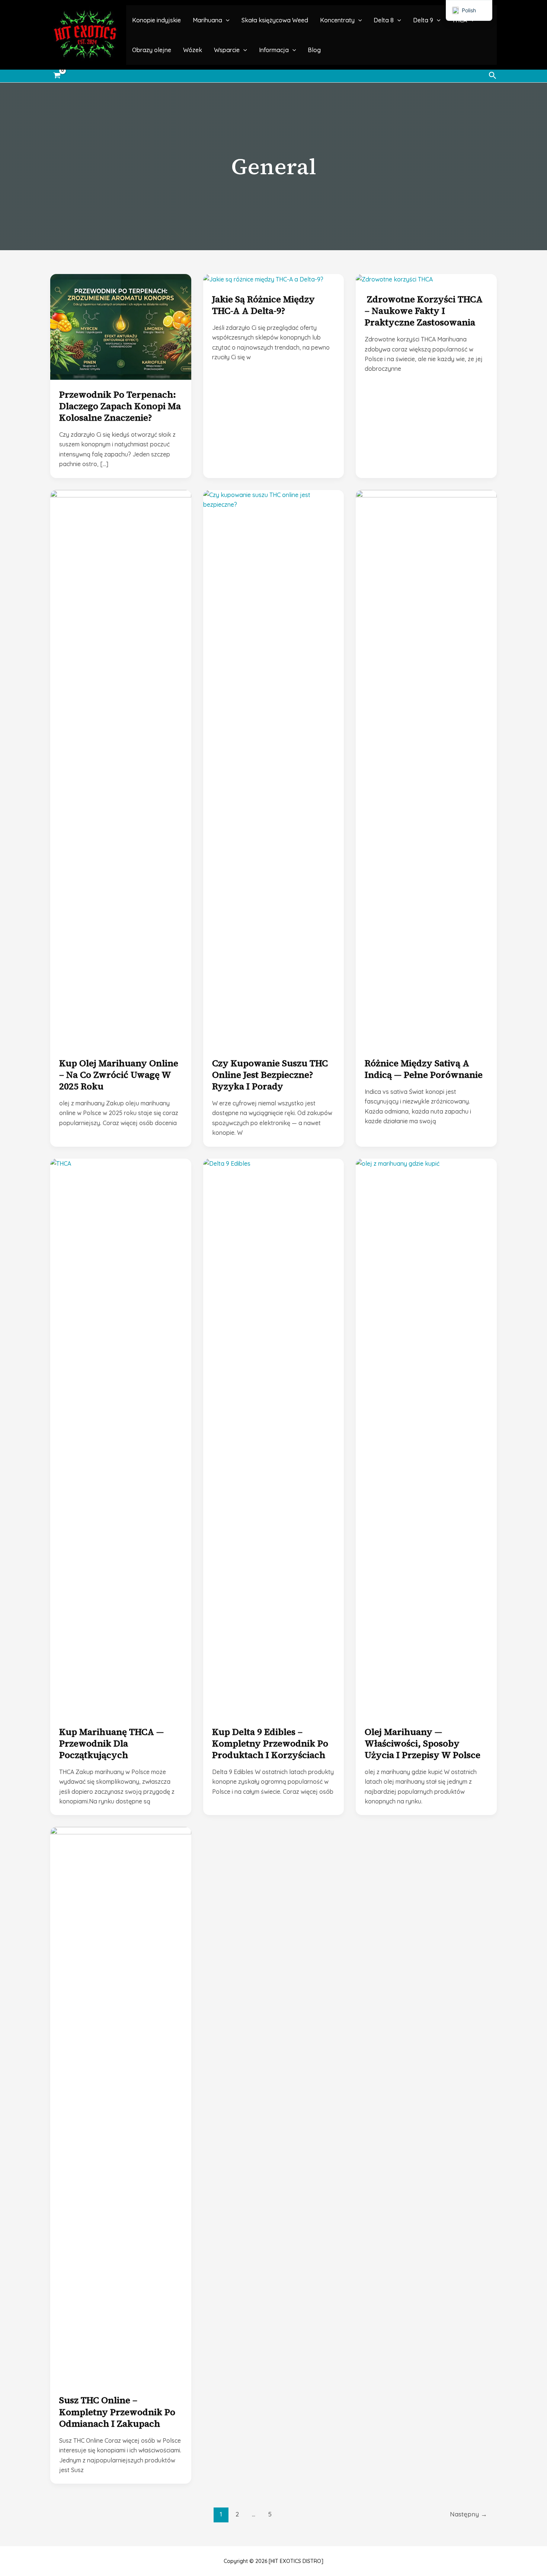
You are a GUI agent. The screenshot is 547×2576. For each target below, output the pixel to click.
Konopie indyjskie (156, 20)
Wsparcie (227, 50)
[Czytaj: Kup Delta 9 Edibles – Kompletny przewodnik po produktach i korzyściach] (274, 1437)
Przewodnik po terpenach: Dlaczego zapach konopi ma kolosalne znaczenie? (120, 406)
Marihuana (207, 20)
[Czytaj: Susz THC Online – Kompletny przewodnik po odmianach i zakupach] (121, 2105)
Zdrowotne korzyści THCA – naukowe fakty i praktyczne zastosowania (424, 311)
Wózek (193, 50)
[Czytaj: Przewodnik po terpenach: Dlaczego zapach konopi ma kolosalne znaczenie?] (121, 326)
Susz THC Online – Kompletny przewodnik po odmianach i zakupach (117, 2412)
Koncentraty (337, 20)
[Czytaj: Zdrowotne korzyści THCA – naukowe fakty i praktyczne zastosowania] (394, 279)
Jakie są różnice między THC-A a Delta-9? (263, 305)
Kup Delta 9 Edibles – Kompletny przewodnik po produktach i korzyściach (270, 1743)
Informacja (274, 50)
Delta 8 (384, 20)
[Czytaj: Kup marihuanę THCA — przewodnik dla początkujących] (121, 1437)
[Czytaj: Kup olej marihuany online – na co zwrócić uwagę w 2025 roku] (121, 768)
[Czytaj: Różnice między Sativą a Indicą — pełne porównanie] (426, 768)
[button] (226, 20)
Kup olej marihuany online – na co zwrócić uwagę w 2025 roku (119, 1075)
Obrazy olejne (152, 50)
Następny (468, 2514)
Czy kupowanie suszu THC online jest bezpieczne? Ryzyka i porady (270, 1075)
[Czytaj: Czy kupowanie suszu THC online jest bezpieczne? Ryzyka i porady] (274, 768)
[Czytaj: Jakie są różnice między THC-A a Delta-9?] (263, 279)
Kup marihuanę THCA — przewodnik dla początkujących (111, 1743)
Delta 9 (423, 20)
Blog (314, 50)
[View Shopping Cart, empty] (57, 76)
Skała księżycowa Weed (275, 20)
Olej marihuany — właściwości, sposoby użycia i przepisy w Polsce (423, 1743)
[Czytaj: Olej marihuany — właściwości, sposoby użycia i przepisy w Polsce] (426, 1437)
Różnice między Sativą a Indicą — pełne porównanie (424, 1069)
